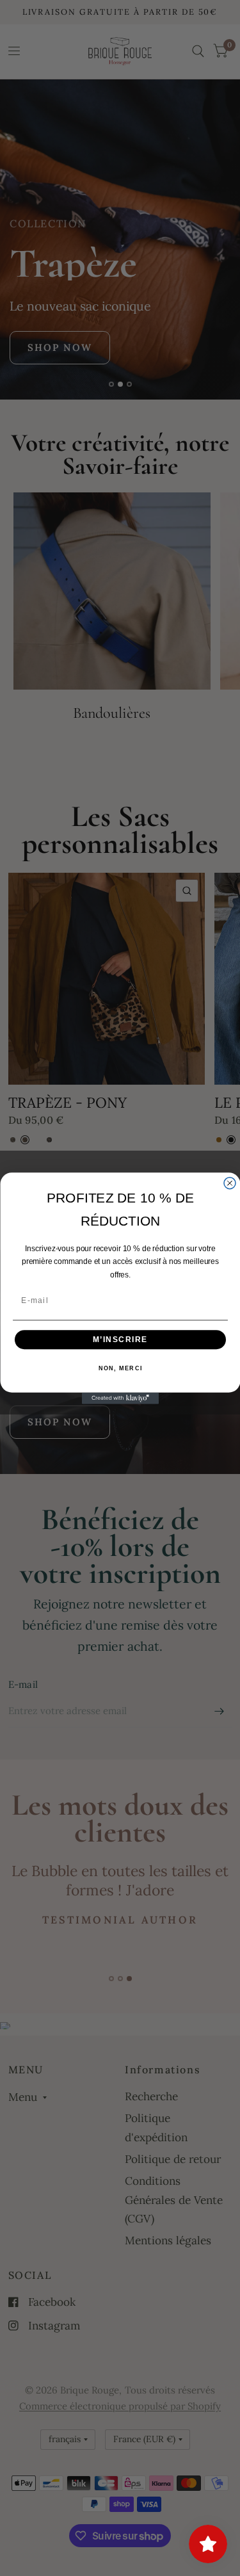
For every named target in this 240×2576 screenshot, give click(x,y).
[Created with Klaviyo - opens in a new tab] (120, 1398)
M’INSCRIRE (120, 1339)
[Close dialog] (230, 1183)
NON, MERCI (120, 1368)
